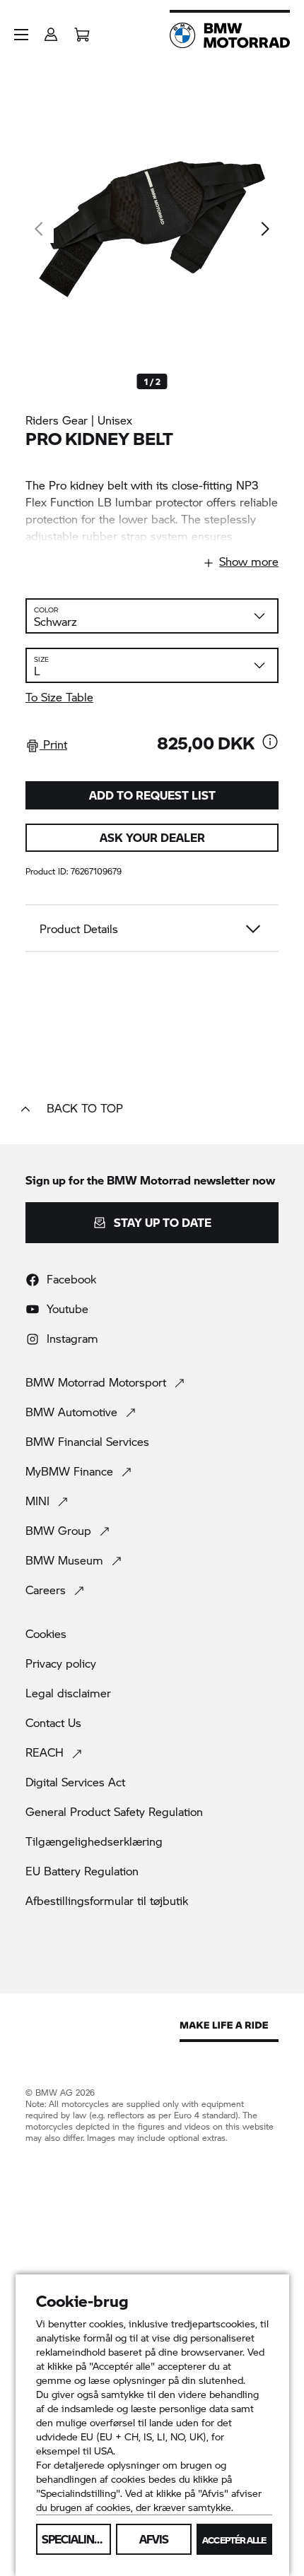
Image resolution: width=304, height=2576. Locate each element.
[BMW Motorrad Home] (230, 35)
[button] (21, 35)
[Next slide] (264, 229)
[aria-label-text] (270, 743)
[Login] (51, 30)
